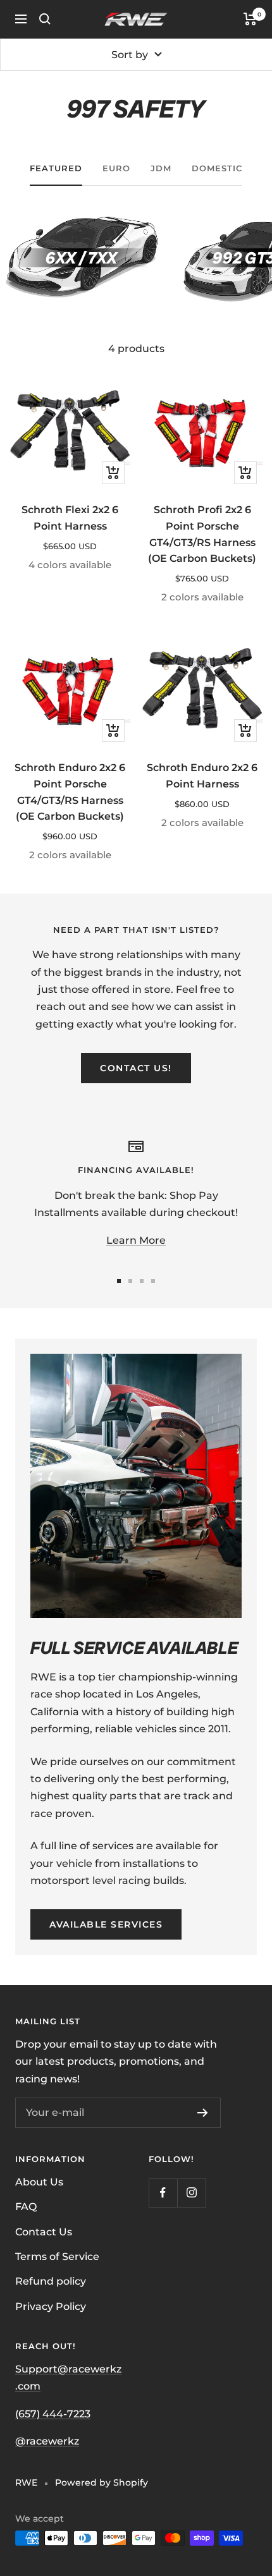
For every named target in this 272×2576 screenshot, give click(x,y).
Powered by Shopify (102, 2482)
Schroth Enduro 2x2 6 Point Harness (202, 776)
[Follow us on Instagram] (191, 2193)
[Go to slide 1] (119, 1281)
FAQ (26, 2207)
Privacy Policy (51, 2306)
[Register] (203, 2113)
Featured (56, 168)
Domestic (217, 168)
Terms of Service (57, 2257)
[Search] (45, 19)
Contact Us (44, 2232)
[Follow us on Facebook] (163, 2193)
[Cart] (250, 19)
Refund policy (51, 2281)
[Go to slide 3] (142, 1281)
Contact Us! (136, 1068)
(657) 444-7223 (53, 2414)
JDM (161, 168)
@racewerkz (47, 2441)
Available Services (106, 1924)
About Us (39, 2182)
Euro (116, 168)
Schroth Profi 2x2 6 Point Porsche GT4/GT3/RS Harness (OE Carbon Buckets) (202, 534)
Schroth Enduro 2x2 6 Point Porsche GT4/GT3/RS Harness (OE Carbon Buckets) (70, 792)
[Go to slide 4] (153, 1281)
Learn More (136, 1240)
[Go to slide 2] (130, 1281)
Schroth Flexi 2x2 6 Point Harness (70, 518)
